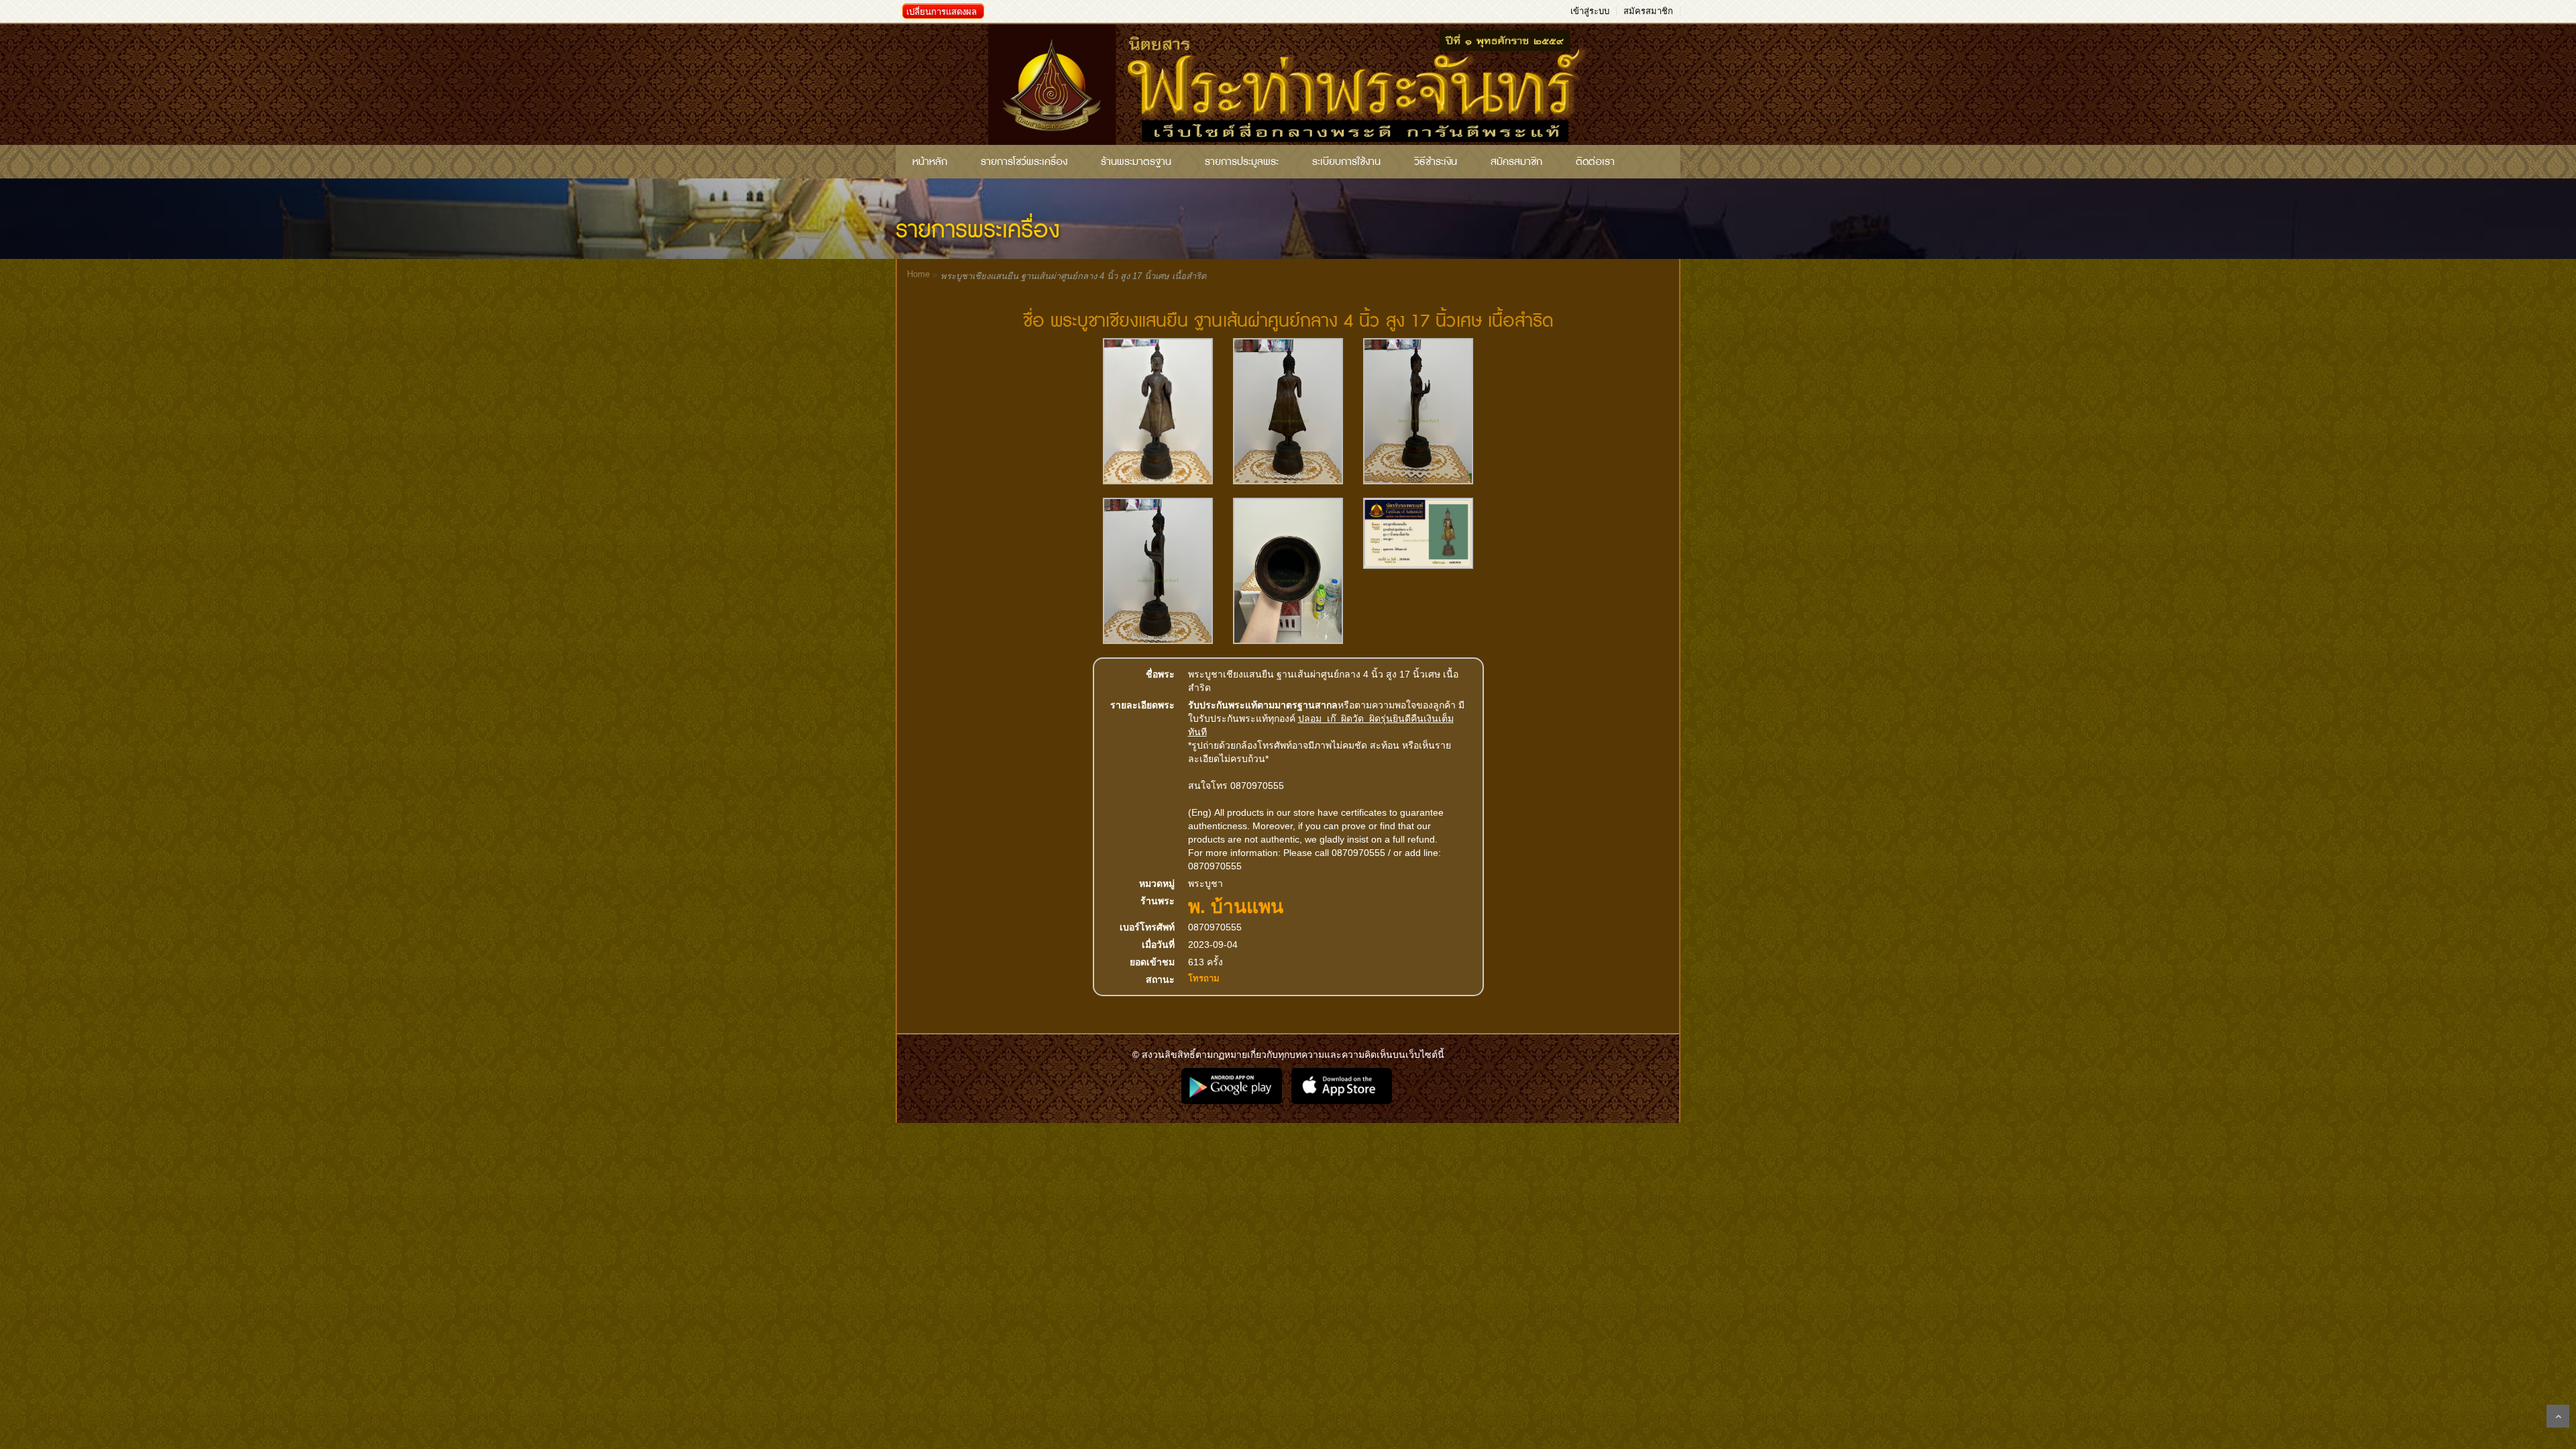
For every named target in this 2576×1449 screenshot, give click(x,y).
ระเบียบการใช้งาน (1346, 162)
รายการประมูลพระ (1242, 162)
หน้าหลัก (930, 162)
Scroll (2558, 1416)
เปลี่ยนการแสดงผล (942, 12)
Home (918, 274)
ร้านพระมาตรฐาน (1136, 162)
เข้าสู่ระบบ (1590, 11)
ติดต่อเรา (1595, 162)
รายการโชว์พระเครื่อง (1024, 162)
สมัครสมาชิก (1648, 11)
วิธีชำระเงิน (1436, 162)
